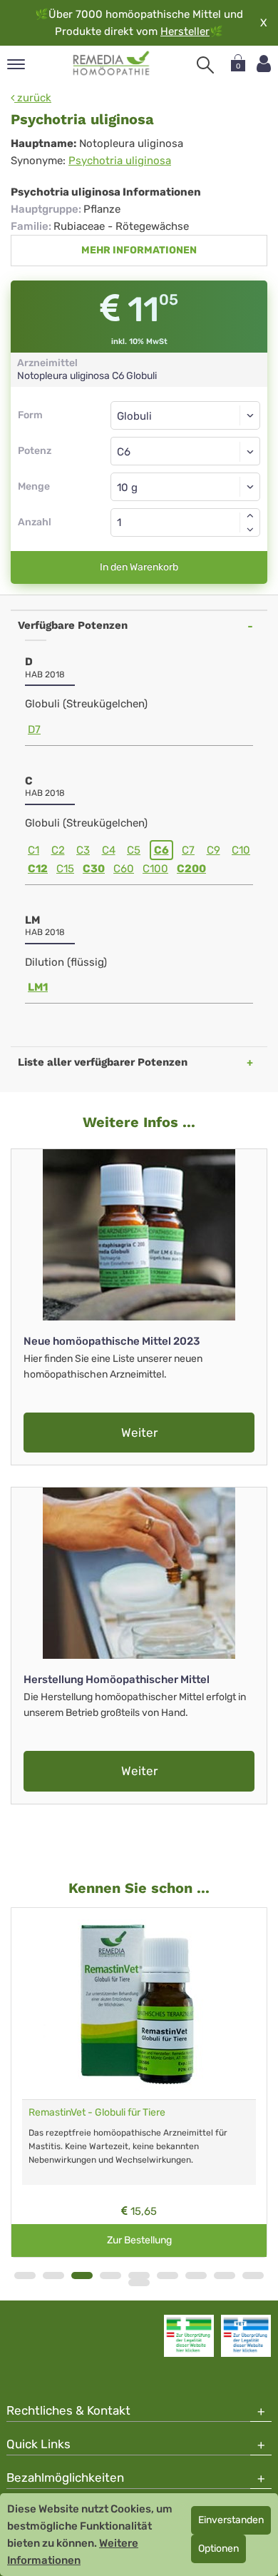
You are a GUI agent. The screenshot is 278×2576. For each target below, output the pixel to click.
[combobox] (185, 451)
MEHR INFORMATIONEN (139, 250)
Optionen (218, 2549)
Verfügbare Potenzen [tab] (73, 625)
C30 (94, 869)
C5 (134, 850)
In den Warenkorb (139, 567)
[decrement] (250, 530)
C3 (83, 850)
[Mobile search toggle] (205, 65)
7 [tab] (196, 2276)
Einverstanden (231, 2520)
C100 (155, 869)
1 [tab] (25, 2276)
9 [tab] (253, 2276)
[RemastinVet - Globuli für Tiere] (139, 2004)
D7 (34, 729)
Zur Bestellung (139, 2240)
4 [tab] (110, 2276)
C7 (188, 850)
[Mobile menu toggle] (16, 65)
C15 (65, 869)
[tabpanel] (139, 2083)
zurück (33, 98)
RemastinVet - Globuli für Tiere (97, 2112)
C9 (213, 850)
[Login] (264, 64)
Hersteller (185, 31)
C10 (241, 850)
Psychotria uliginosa (120, 161)
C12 (38, 869)
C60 (124, 869)
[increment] (250, 515)
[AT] (112, 64)
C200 (191, 869)
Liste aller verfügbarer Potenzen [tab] (103, 1062)
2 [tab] (53, 2276)
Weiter (139, 1433)
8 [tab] (225, 2276)
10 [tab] (139, 2283)
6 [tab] (168, 2276)
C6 (161, 850)
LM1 (38, 987)
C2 (58, 850)
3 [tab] (82, 2276)
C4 (109, 850)
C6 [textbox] (124, 452)
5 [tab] (139, 2276)
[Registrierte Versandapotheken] (189, 2335)
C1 (34, 850)
